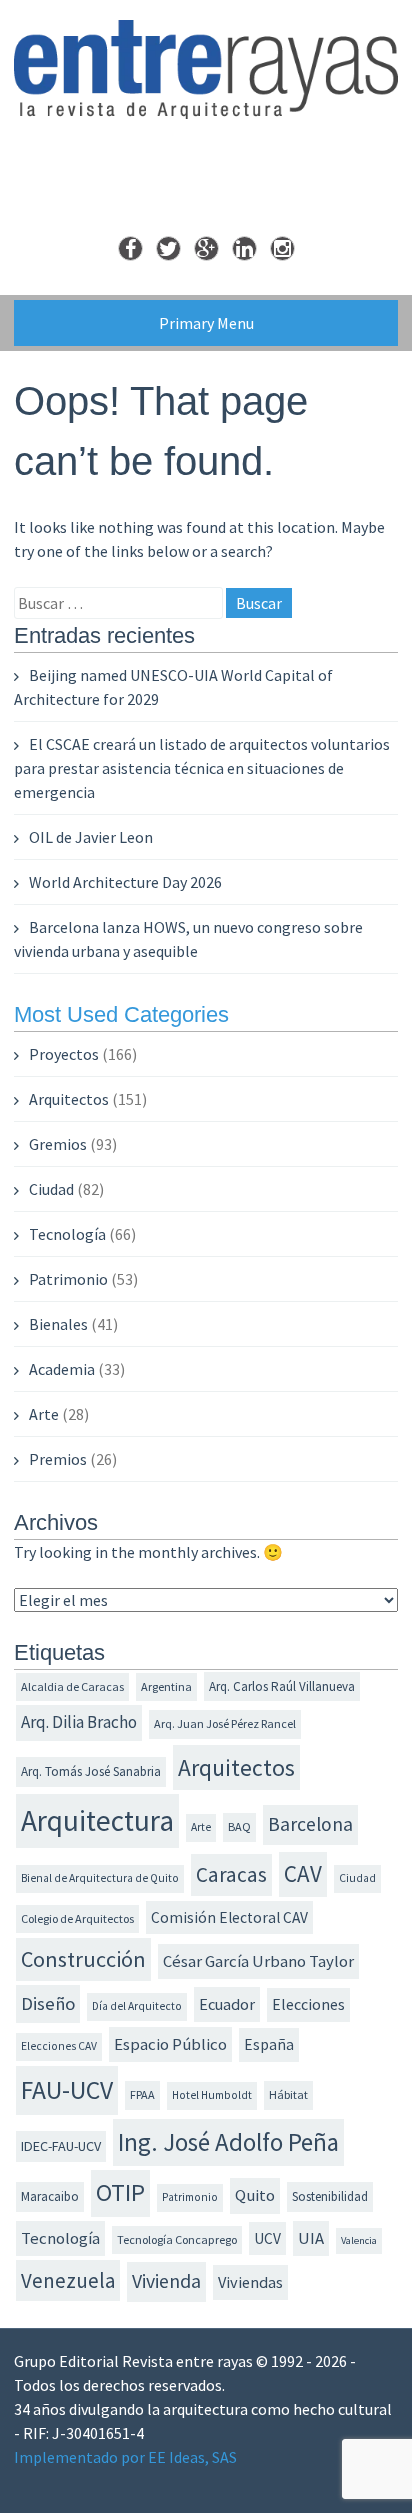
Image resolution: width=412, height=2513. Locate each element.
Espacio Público (170, 2044)
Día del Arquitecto (137, 2006)
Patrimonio (68, 1279)
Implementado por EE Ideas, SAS (125, 2457)
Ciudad (51, 1189)
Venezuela (68, 2280)
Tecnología (67, 1234)
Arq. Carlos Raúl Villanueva (282, 1686)
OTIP (120, 2192)
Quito (255, 2195)
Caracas (231, 1874)
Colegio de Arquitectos (77, 1918)
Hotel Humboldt (212, 2095)
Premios (58, 1459)
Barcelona (310, 1824)
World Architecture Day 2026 (125, 882)
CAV (303, 1873)
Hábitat (288, 2094)
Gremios (58, 1144)
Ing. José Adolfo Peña (228, 2142)
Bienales (58, 1324)
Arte (44, 1414)
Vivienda (166, 2281)
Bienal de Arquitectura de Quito (100, 1878)
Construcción (83, 1959)
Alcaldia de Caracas (72, 1686)
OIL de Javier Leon (91, 837)
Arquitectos (69, 1099)
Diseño (48, 2003)
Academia (62, 1369)
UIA (311, 2238)
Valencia (359, 2240)
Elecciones (308, 2004)
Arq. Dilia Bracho (79, 1722)
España (269, 2044)
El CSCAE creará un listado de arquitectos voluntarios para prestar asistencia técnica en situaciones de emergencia (202, 768)
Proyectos (64, 1054)
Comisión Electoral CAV (229, 1917)
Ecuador (227, 2004)
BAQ (239, 1826)
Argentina (166, 1686)
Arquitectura (97, 1820)
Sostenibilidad (330, 2196)
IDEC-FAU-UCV (61, 2146)
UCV (267, 2238)
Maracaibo (50, 2196)
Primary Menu (206, 323)
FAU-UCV (67, 2090)
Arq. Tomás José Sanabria (91, 1771)
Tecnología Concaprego (177, 2239)
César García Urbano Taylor (258, 1961)
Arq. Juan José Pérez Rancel (225, 1723)
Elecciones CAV (59, 2046)
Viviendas (250, 2282)
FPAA (142, 2094)
